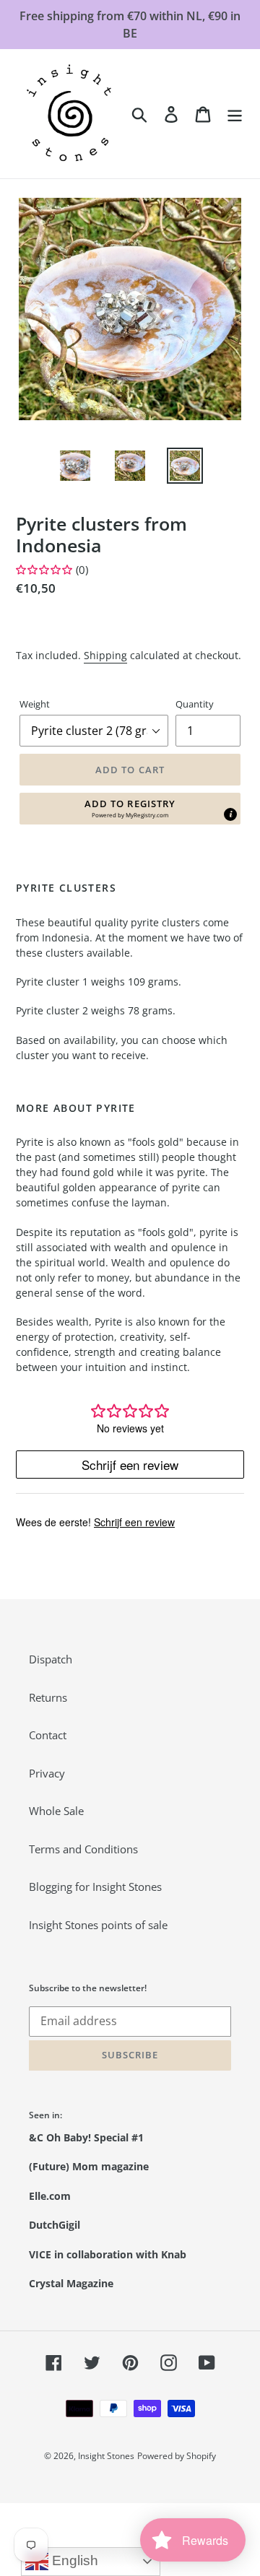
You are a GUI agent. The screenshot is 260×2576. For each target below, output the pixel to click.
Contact (48, 1735)
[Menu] (235, 113)
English (73, 2560)
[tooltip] (230, 814)
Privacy (47, 1773)
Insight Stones (106, 2456)
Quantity (195, 704)
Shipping (105, 655)
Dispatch (51, 1659)
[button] (130, 809)
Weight (35, 704)
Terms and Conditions (83, 1849)
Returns (48, 1697)
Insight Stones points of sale (98, 1925)
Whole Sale (56, 1811)
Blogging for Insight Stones (95, 1887)
